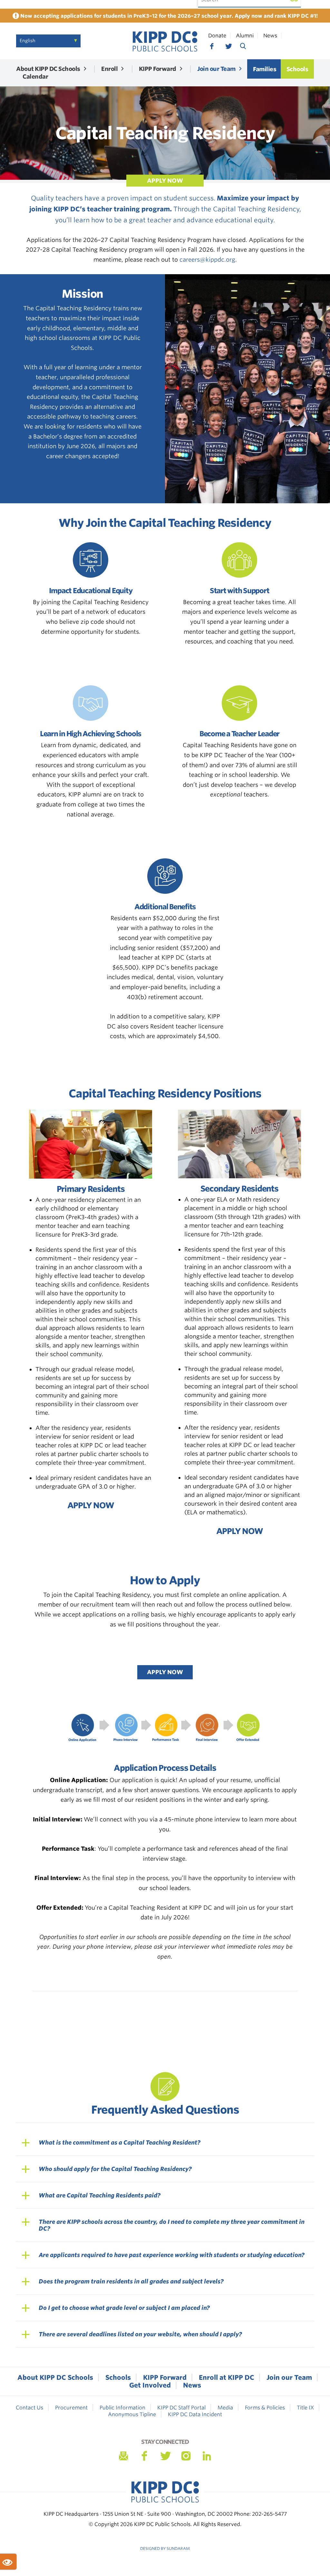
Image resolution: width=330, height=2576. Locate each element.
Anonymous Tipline (132, 2414)
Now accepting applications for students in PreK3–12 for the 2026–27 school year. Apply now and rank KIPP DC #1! (168, 16)
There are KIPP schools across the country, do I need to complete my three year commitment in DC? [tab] (172, 2225)
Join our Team (216, 69)
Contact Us (29, 2408)
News (270, 36)
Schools (297, 69)
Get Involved (150, 2385)
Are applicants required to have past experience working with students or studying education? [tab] (172, 2255)
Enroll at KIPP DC (227, 2378)
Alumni (245, 36)
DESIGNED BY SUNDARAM (165, 2548)
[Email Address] (123, 2456)
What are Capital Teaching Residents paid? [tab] (100, 2195)
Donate (217, 36)
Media (225, 2408)
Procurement (71, 2408)
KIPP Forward (158, 69)
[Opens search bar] (243, 46)
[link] (165, 41)
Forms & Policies (265, 2408)
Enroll (109, 69)
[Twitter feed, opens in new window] (228, 46)
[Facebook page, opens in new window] (212, 46)
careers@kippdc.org (207, 260)
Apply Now (165, 1672)
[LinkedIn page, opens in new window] (207, 2456)
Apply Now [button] (165, 181)
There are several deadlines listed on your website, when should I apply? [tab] (140, 2334)
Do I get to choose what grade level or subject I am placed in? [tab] (124, 2308)
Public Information (122, 2408)
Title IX (305, 2408)
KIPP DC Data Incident (195, 2414)
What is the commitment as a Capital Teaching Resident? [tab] (120, 2142)
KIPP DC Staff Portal (181, 2408)
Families (265, 69)
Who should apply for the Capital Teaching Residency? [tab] (115, 2169)
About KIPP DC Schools (48, 69)
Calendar (35, 77)
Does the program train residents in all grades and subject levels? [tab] (131, 2281)
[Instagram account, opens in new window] (186, 2456)
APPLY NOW (91, 1505)
